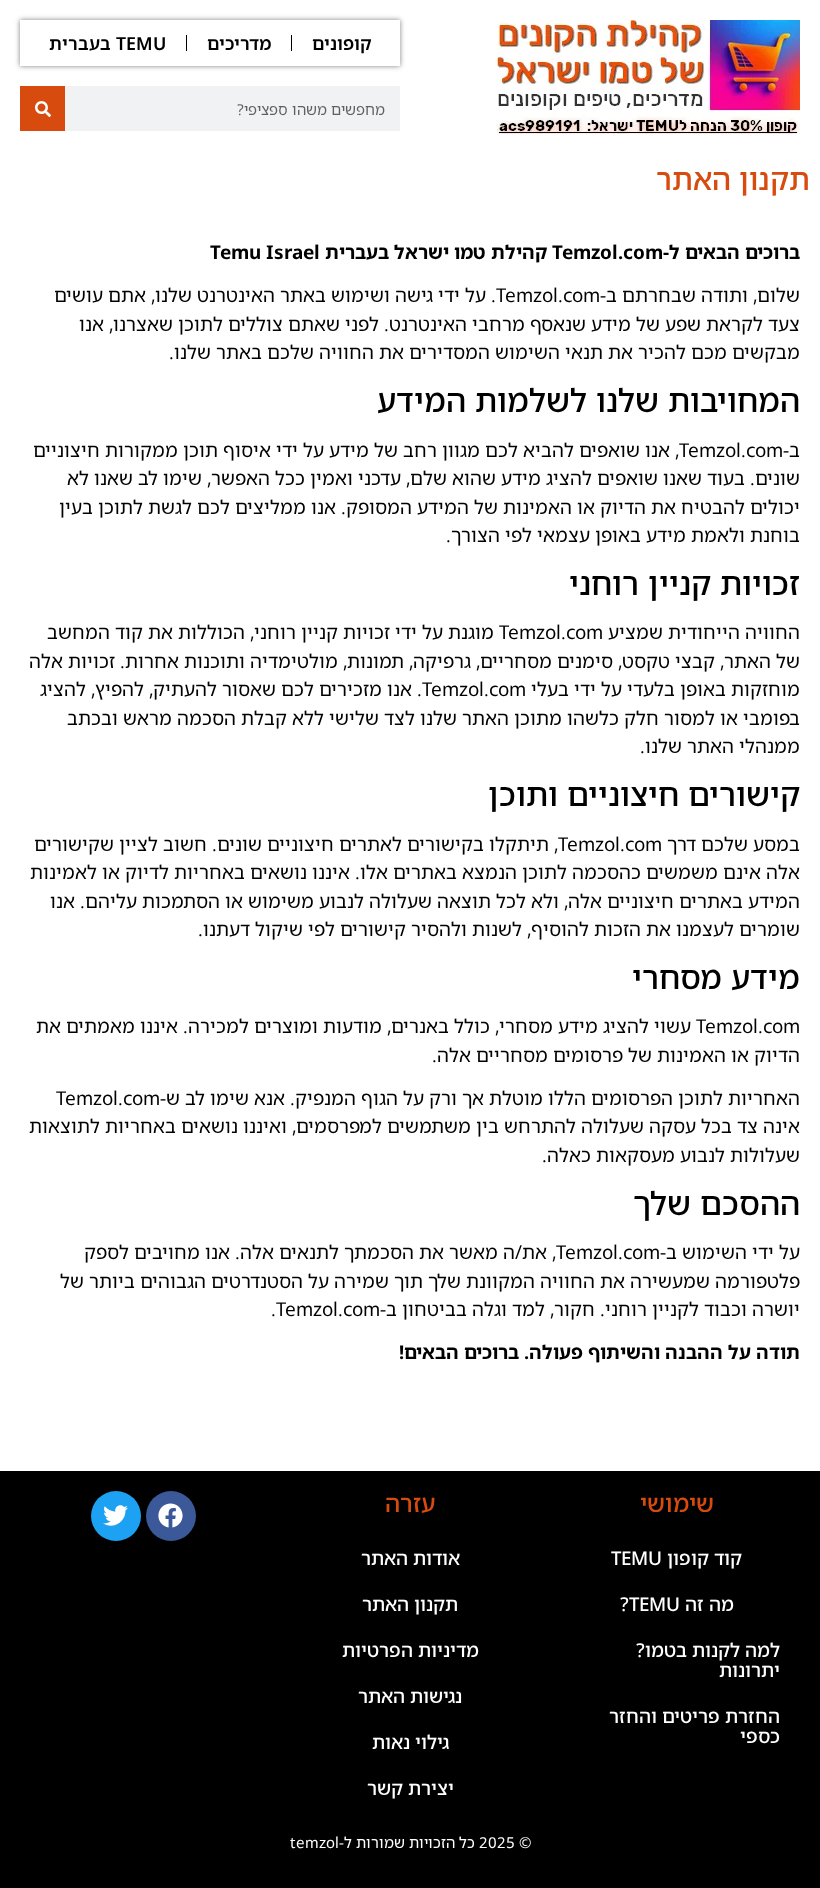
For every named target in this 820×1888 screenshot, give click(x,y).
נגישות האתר (410, 1696)
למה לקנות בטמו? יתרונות (708, 1660)
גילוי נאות (410, 1742)
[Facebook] (171, 1516)
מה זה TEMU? (677, 1604)
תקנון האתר (410, 1604)
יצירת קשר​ (410, 1788)
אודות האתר (410, 1558)
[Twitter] (116, 1516)
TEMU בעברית (107, 43)
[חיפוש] (42, 108)
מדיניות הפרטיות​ (410, 1650)
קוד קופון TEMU (676, 1558)
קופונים (342, 43)
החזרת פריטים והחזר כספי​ (694, 1726)
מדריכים (239, 43)
